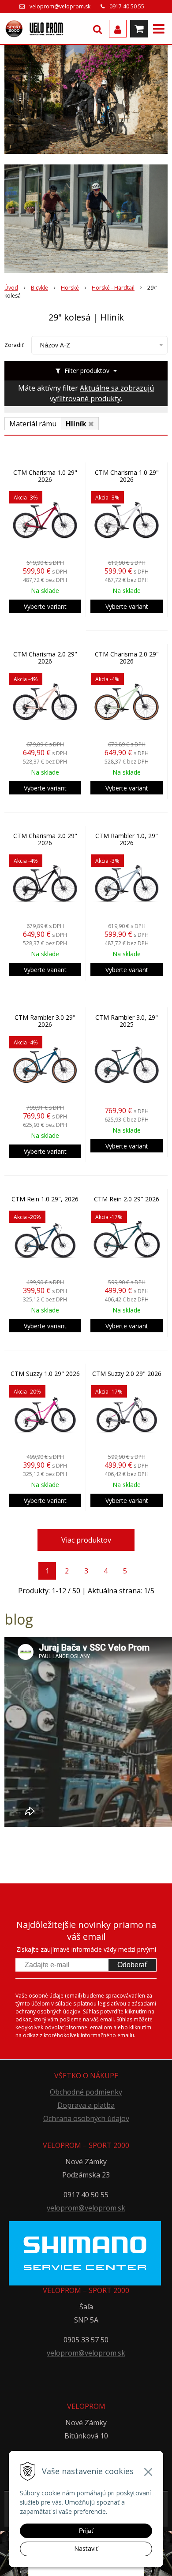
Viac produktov (86, 1540)
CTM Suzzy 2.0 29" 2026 (127, 1374)
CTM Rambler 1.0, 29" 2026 (127, 839)
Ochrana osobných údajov (86, 2118)
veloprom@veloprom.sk (60, 6)
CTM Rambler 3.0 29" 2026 (45, 1021)
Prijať (86, 2531)
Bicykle (39, 288)
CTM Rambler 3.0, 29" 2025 (127, 1021)
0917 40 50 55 (127, 6)
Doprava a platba (86, 2105)
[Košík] (139, 29)
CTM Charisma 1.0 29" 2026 (45, 476)
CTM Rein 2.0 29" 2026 (127, 1199)
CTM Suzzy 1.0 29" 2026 (45, 1374)
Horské (70, 288)
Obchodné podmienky (86, 2092)
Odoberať (132, 1965)
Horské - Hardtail (113, 288)
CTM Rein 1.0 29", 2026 (45, 1199)
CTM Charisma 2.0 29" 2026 (45, 658)
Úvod (11, 288)
